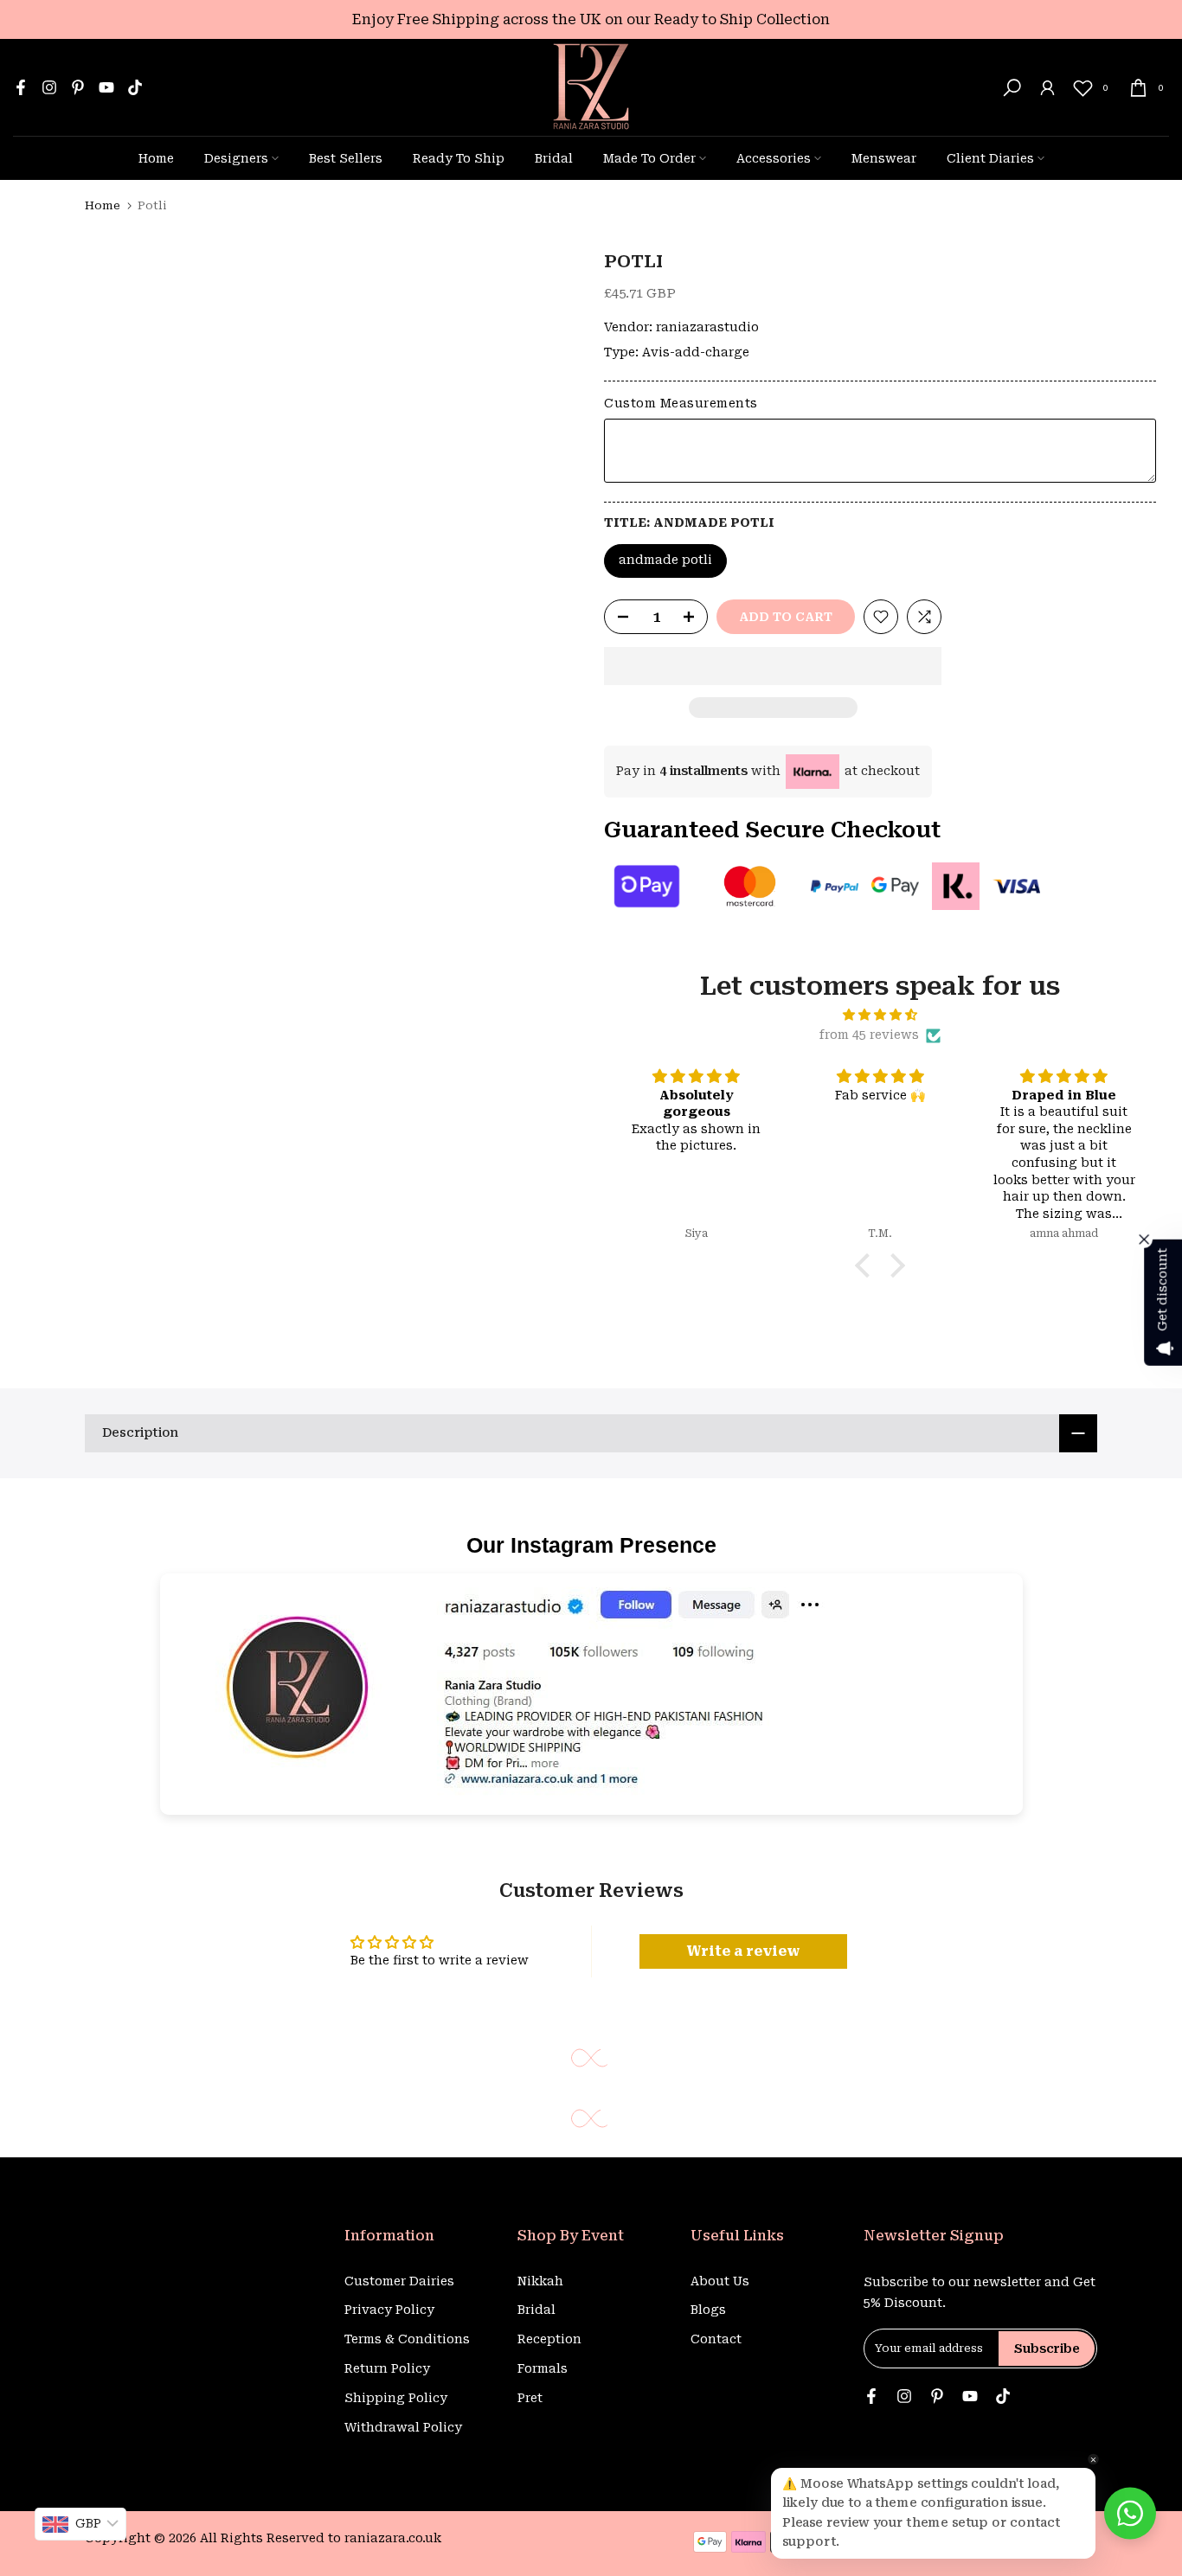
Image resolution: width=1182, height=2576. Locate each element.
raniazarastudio (707, 327)
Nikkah (540, 2281)
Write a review (743, 1951)
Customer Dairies (399, 2281)
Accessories (774, 158)
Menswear (884, 158)
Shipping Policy (396, 2398)
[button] (773, 666)
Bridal (554, 158)
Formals (543, 2368)
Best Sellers (346, 158)
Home (156, 158)
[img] (880, 1015)
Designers (236, 158)
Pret (530, 2398)
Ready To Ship (459, 158)
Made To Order (649, 158)
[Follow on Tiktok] (135, 87)
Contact (716, 2339)
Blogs (708, 2310)
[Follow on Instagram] (49, 87)
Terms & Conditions (407, 2339)
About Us (720, 2281)
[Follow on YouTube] (106, 87)
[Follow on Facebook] (21, 87)
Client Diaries (990, 158)
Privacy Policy (389, 2310)
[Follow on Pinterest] (78, 87)
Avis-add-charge (696, 352)
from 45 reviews (869, 1035)
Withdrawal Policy (403, 2427)
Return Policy (387, 2368)
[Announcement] (591, 19)
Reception (549, 2339)
